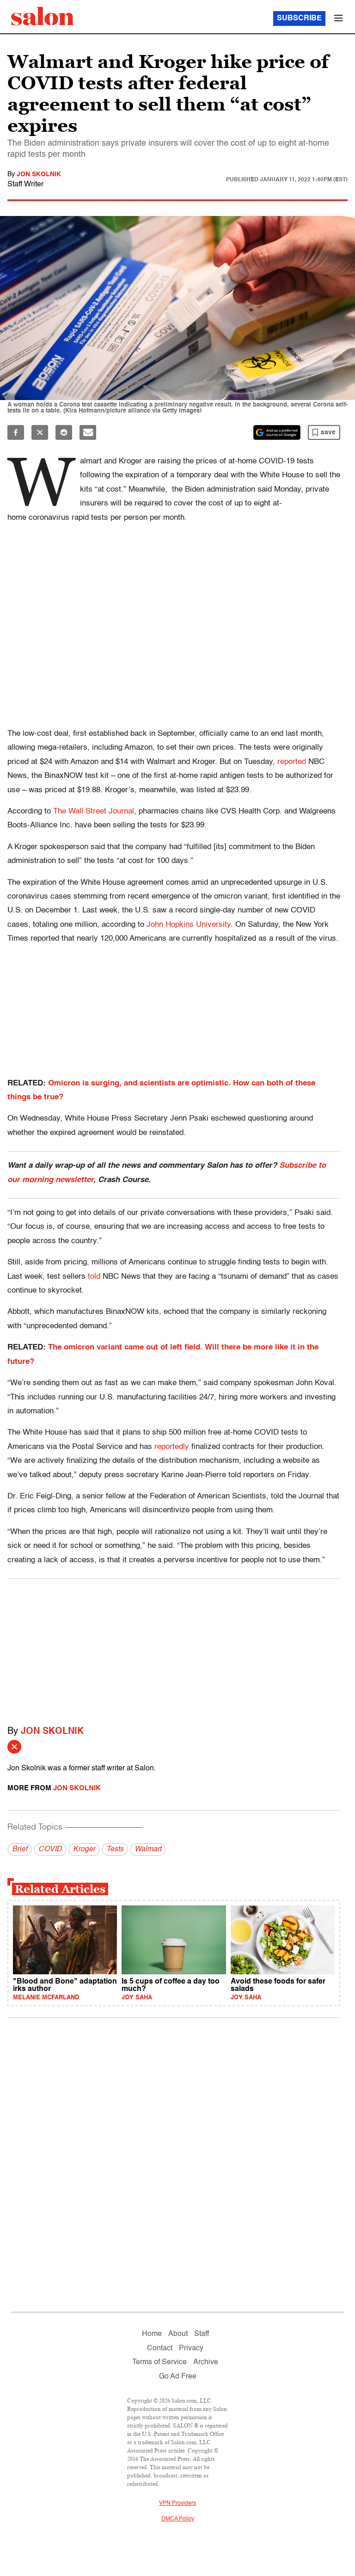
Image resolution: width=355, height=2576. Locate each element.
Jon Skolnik (39, 174)
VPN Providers (177, 2503)
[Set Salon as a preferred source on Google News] (277, 432)
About (178, 2334)
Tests (115, 1849)
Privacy (191, 2348)
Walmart (148, 1849)
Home (152, 2334)
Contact (160, 2348)
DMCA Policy (178, 2519)
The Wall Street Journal (94, 811)
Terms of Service (159, 2362)
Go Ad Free (178, 2377)
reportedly (172, 1447)
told (94, 1277)
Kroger (84, 1849)
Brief (20, 1849)
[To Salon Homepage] (43, 16)
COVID (50, 1849)
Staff (202, 2334)
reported (292, 762)
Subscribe (299, 18)
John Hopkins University (189, 925)
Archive (206, 2362)
